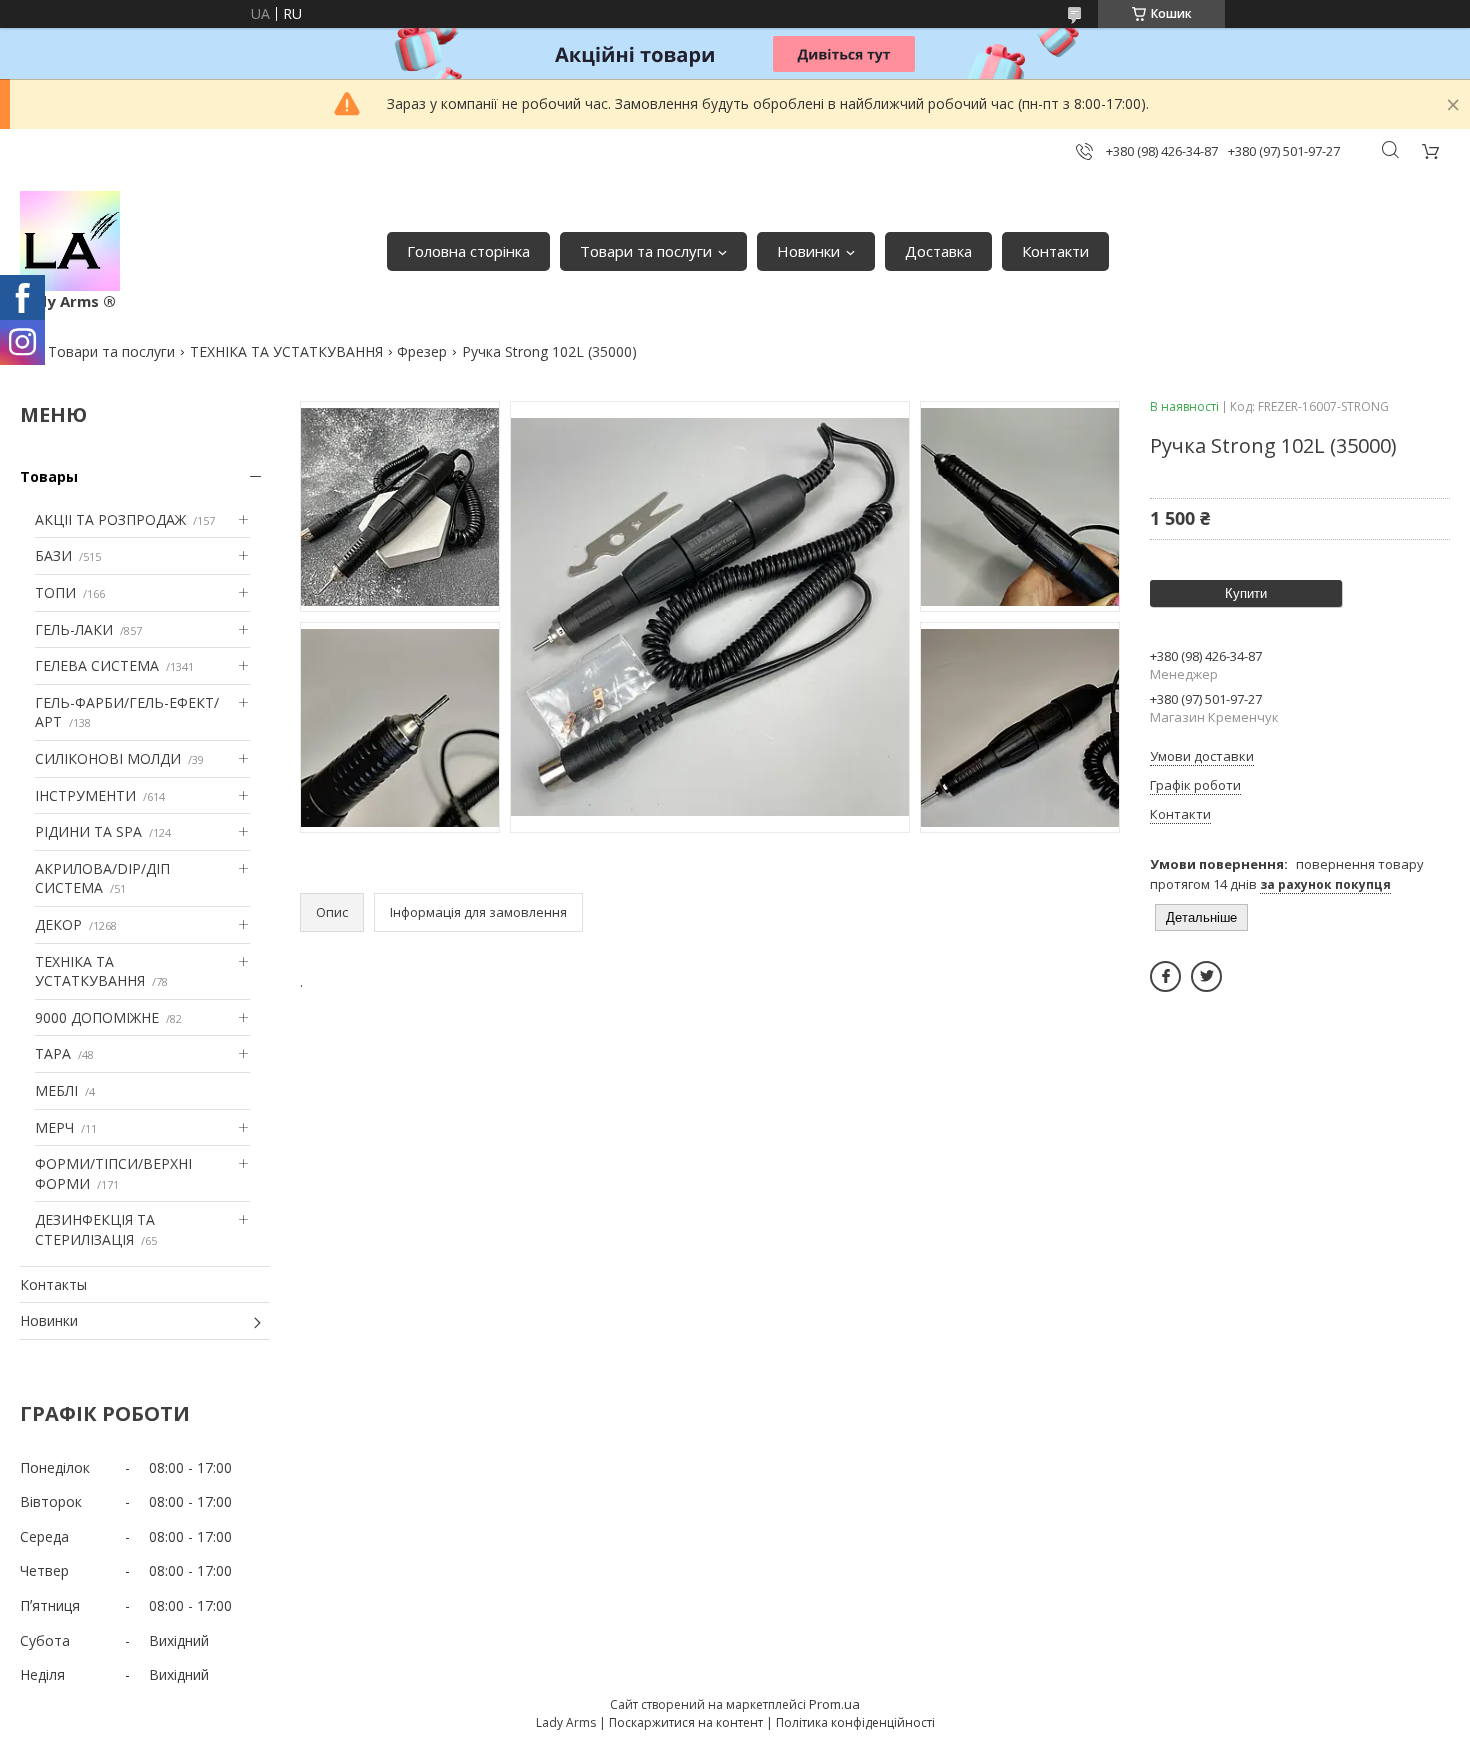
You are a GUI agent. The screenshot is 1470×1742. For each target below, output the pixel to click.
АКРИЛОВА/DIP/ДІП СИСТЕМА (102, 878)
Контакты (53, 1284)
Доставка (938, 251)
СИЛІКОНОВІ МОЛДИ (108, 758)
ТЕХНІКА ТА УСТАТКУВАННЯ (286, 351)
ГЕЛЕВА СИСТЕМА (97, 665)
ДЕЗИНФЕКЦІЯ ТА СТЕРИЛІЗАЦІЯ (95, 1229)
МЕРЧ (54, 1127)
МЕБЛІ (56, 1090)
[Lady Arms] (70, 241)
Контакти (1055, 251)
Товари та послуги (646, 251)
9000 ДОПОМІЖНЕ (97, 1017)
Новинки (808, 251)
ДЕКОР (58, 924)
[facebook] (1165, 976)
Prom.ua (834, 1704)
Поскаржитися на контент (686, 1722)
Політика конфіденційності (855, 1722)
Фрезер (422, 351)
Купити (1246, 593)
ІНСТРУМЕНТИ (85, 795)
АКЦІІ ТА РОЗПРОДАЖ (110, 519)
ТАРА (53, 1053)
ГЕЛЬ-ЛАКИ (74, 629)
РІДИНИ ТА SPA (88, 831)
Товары (49, 476)
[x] (1206, 976)
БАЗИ (53, 555)
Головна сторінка (468, 251)
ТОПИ (55, 592)
